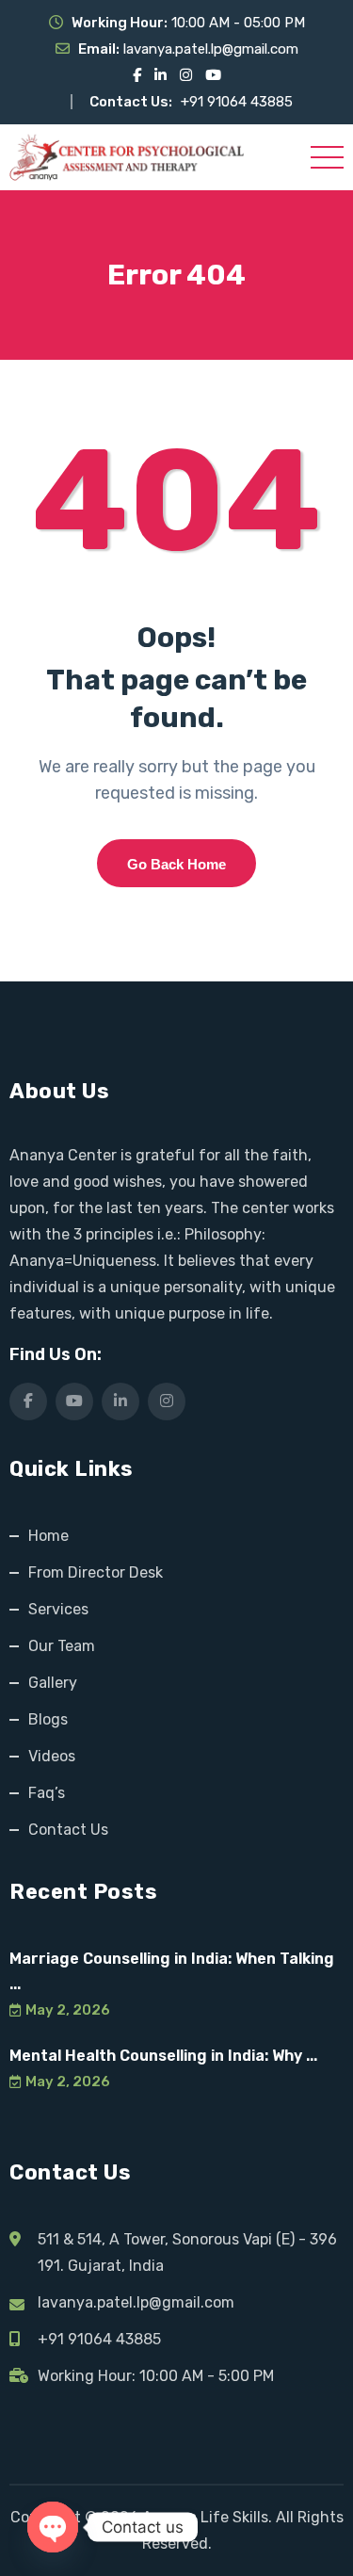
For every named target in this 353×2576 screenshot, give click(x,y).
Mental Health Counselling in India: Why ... (163, 2056)
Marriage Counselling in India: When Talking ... (172, 1971)
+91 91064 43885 (237, 102)
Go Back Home (176, 864)
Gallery (53, 1683)
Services (58, 1609)
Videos (52, 1756)
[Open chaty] (53, 2527)
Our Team (62, 1646)
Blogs (48, 1719)
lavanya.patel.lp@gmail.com (211, 49)
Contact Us (68, 1830)
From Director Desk (96, 1572)
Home (48, 1536)
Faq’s (47, 1793)
